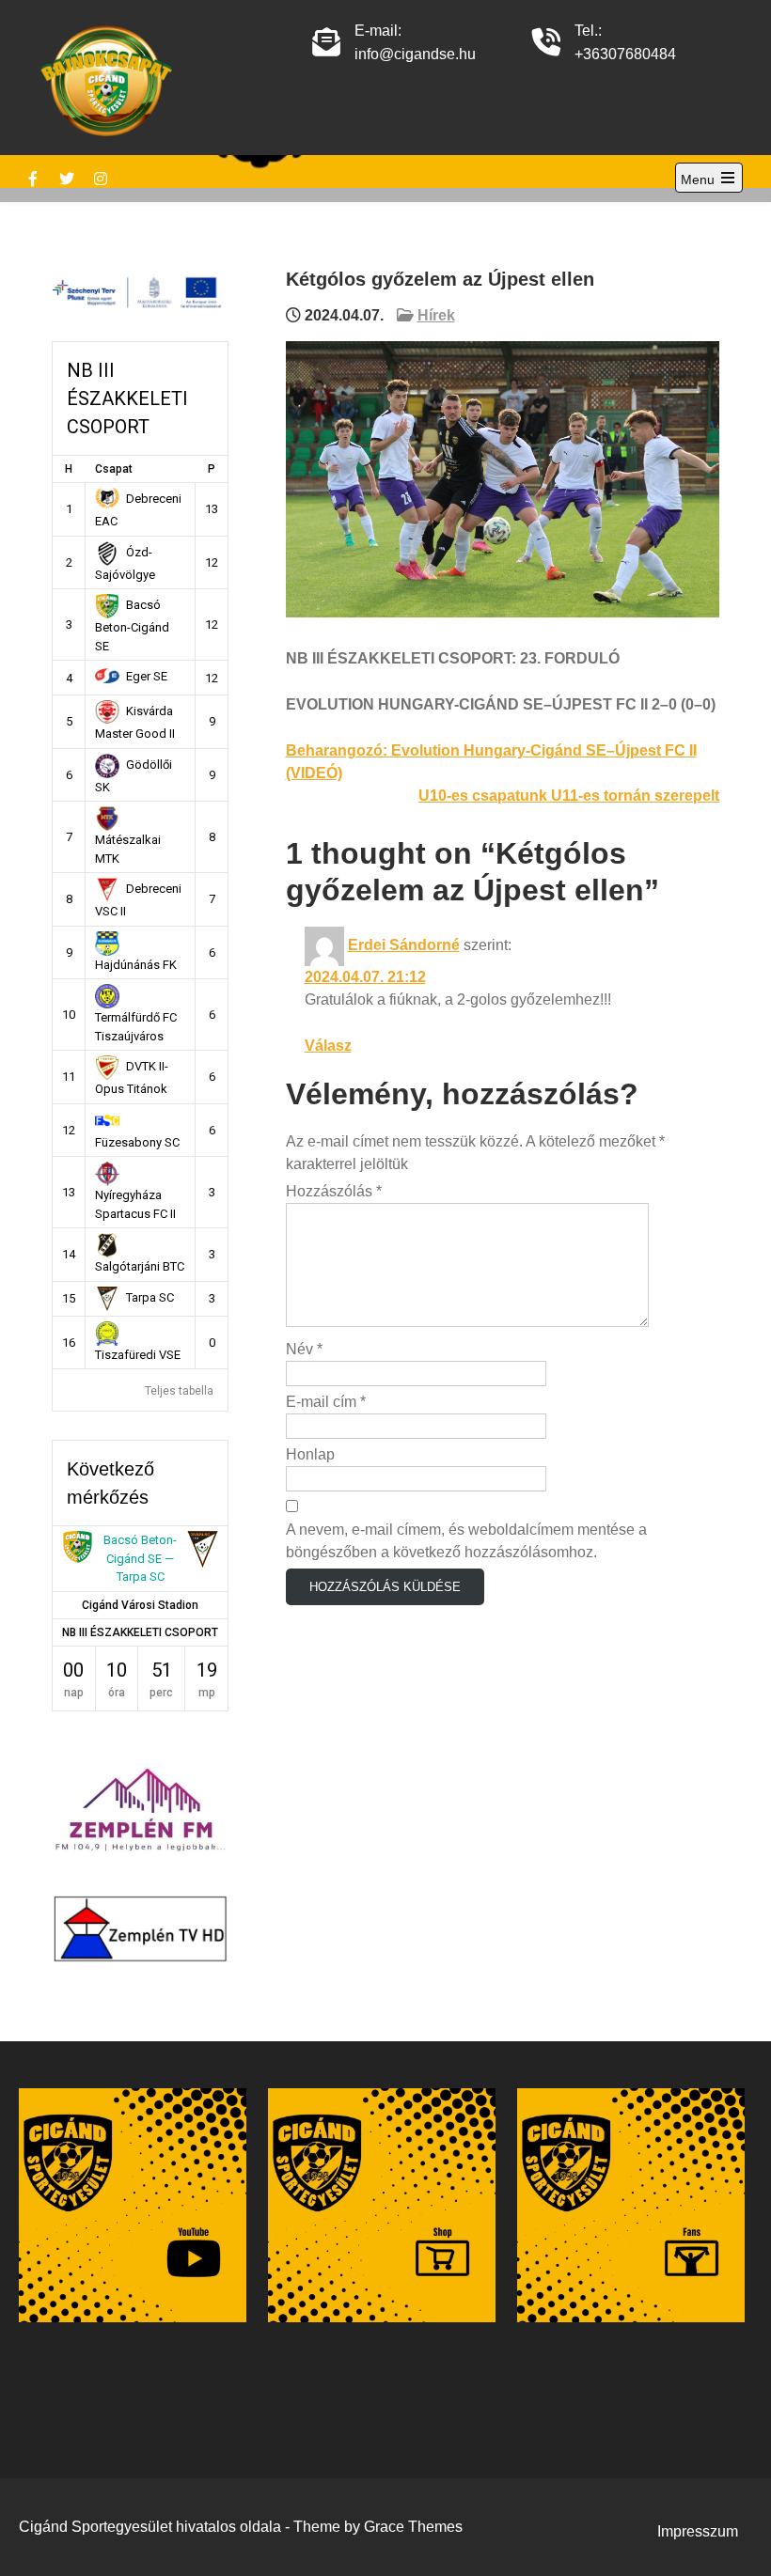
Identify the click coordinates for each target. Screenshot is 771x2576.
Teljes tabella (179, 1391)
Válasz (328, 1046)
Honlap (310, 1454)
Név (304, 1349)
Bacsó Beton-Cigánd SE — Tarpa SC (140, 1558)
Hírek (436, 315)
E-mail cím (326, 1402)
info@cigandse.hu (415, 54)
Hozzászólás (334, 1191)
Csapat (114, 469)
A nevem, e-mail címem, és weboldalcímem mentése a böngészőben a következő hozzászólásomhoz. (466, 1541)
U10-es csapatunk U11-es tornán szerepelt (569, 796)
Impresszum (698, 2531)
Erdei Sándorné (404, 945)
